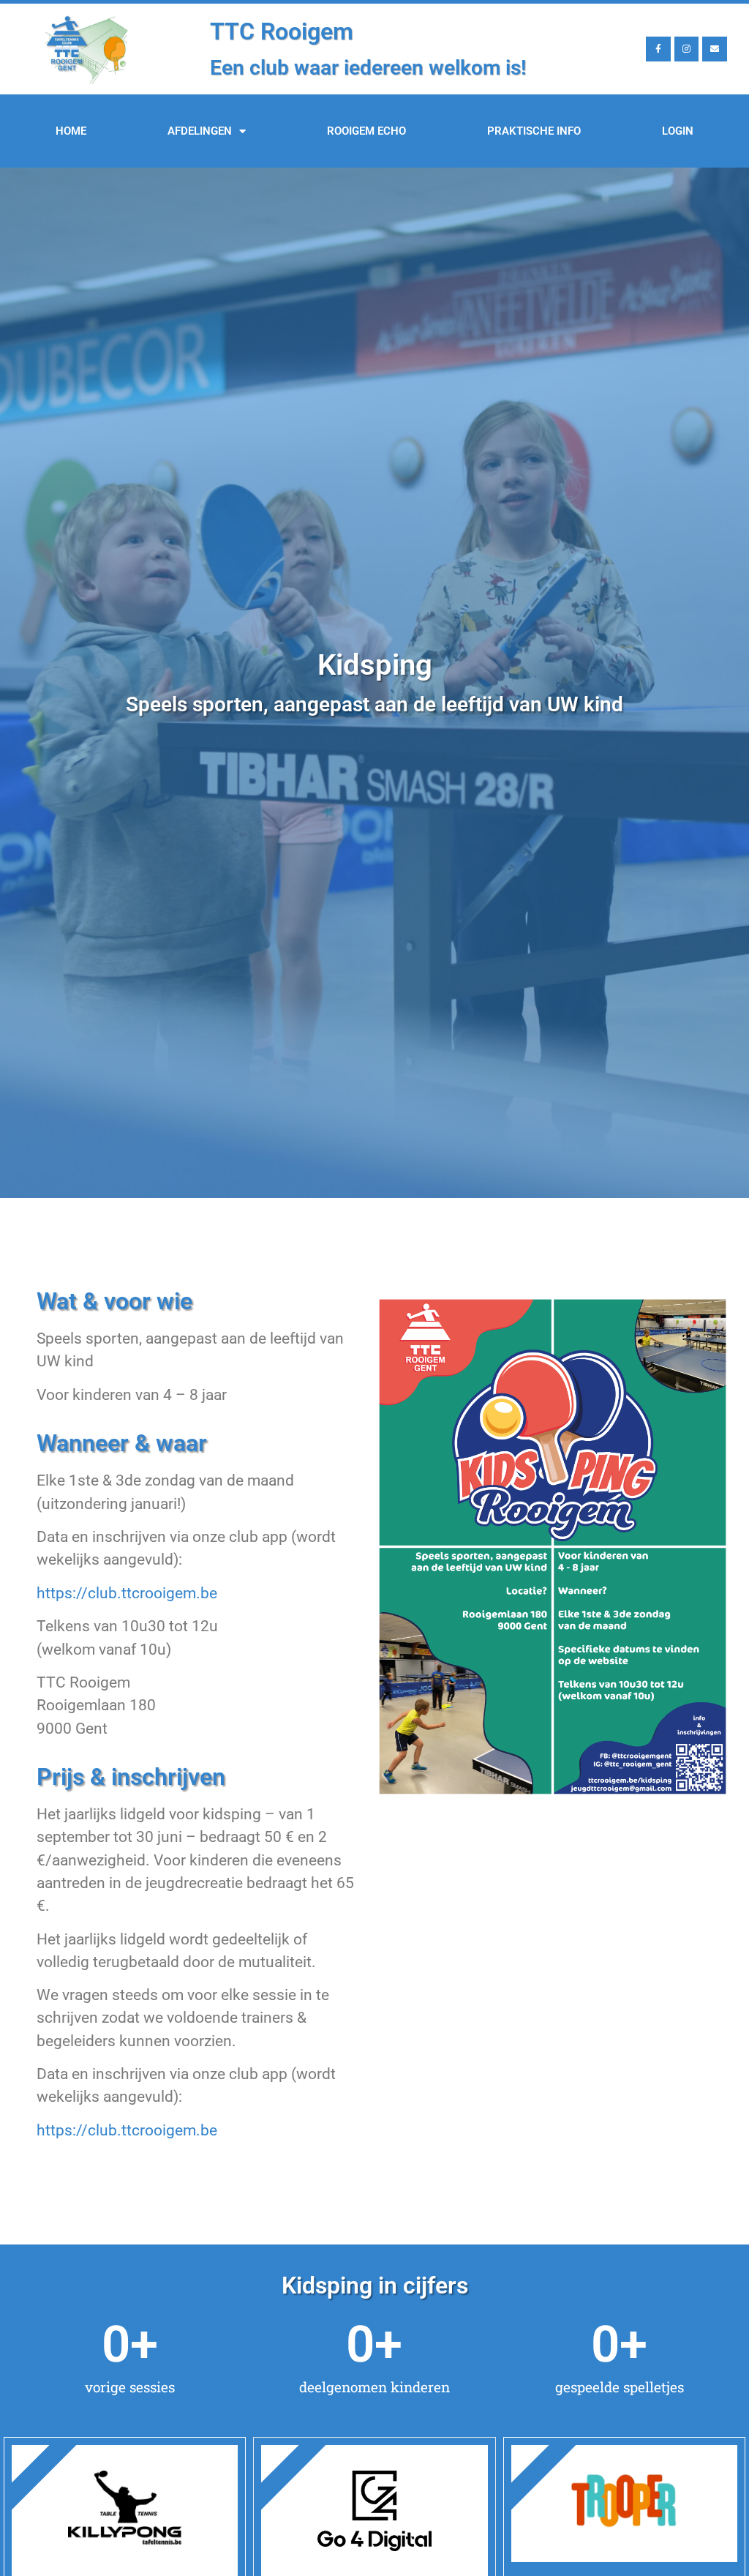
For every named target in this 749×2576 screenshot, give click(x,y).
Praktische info (534, 131)
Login (678, 131)
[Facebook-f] (658, 49)
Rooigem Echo (366, 131)
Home (71, 131)
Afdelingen (200, 131)
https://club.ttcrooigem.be (127, 1593)
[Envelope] (715, 49)
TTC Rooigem (282, 31)
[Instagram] (687, 49)
